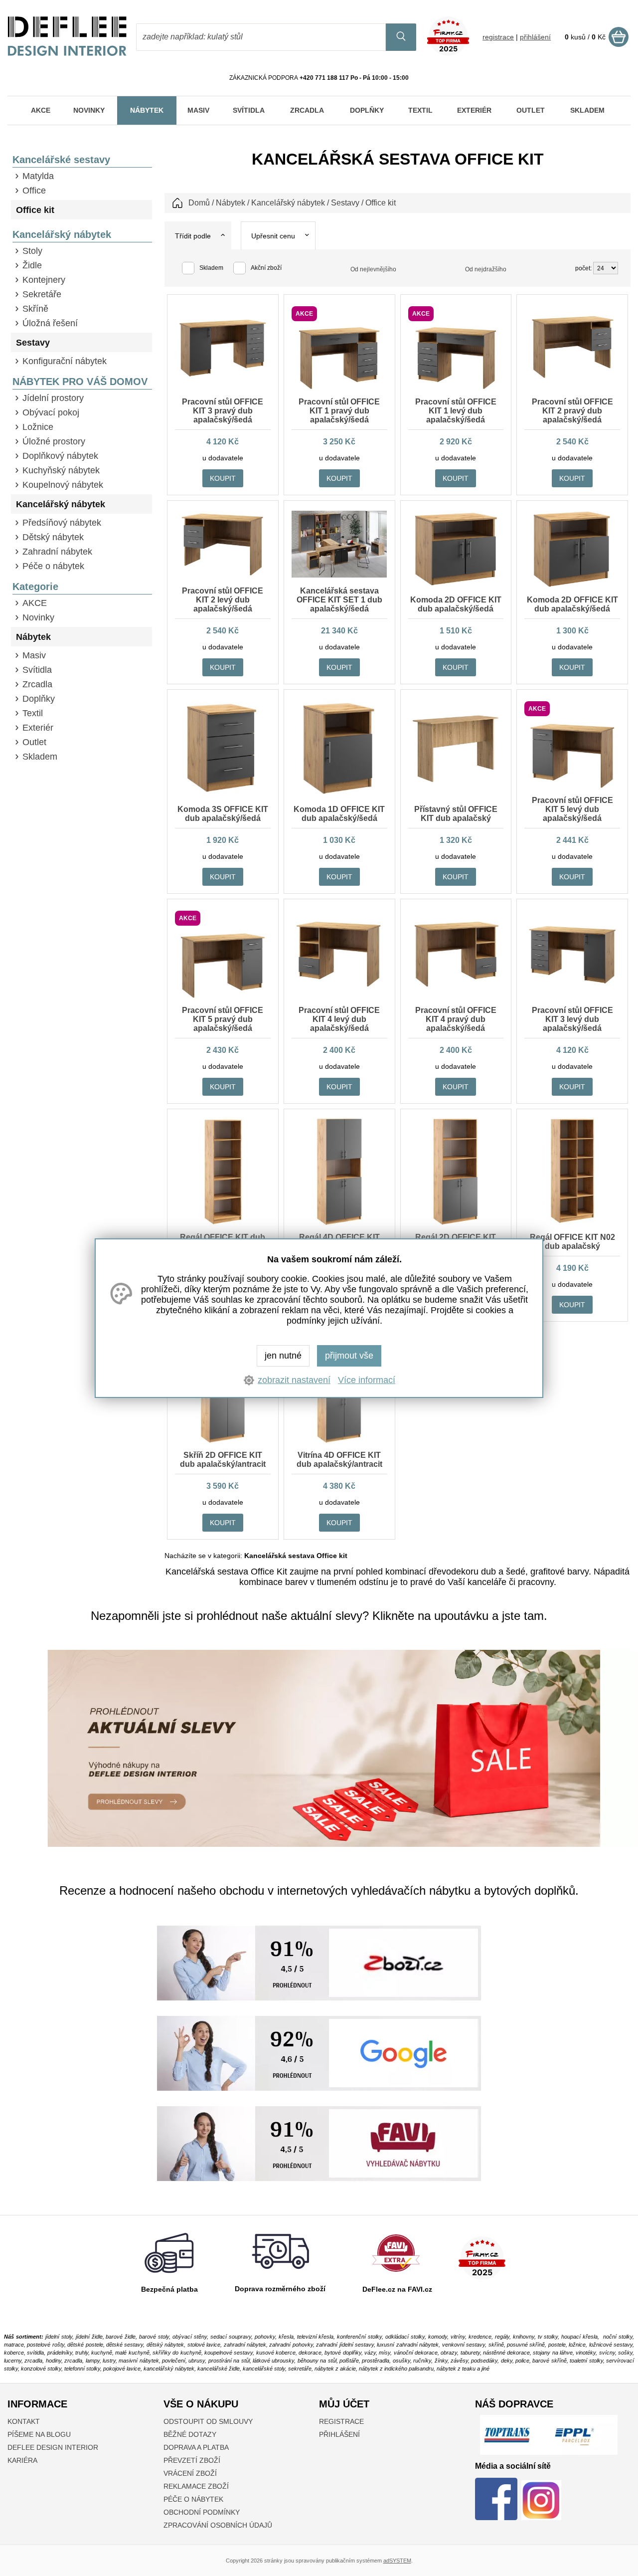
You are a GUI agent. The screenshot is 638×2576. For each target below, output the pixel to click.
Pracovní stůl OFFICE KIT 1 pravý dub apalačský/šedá (339, 411)
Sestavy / (347, 203)
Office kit (35, 210)
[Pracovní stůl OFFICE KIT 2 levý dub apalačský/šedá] (223, 575)
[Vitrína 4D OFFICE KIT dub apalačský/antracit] (339, 1442)
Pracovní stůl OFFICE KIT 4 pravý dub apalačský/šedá (456, 1019)
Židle (32, 265)
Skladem (40, 757)
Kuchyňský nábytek (61, 470)
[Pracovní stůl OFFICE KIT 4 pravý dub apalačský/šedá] (456, 987)
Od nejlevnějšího (373, 269)
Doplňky (39, 699)
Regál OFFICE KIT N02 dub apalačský (572, 1242)
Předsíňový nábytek (62, 523)
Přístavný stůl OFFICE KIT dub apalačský (456, 814)
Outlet (34, 742)
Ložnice (38, 427)
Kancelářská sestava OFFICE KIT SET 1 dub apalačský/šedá (339, 600)
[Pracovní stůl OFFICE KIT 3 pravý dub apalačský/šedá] (223, 376)
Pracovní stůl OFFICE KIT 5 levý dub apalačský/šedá (572, 809)
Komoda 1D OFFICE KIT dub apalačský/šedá (339, 814)
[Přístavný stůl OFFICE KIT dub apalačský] (456, 782)
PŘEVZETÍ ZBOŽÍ (192, 2460)
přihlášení (535, 37)
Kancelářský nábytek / (290, 203)
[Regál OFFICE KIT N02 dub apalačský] (572, 1224)
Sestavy (33, 343)
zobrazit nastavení (294, 1380)
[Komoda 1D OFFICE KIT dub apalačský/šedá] (339, 794)
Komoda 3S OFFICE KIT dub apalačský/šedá (223, 814)
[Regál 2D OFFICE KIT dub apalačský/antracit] (456, 1224)
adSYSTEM (397, 2561)
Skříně (35, 309)
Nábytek (33, 637)
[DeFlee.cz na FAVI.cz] (396, 2274)
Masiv (34, 655)
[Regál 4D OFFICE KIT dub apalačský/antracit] (339, 1224)
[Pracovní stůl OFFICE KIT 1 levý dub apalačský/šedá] (456, 389)
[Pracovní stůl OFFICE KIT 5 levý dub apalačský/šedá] (572, 787)
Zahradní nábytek (57, 552)
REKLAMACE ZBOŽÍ (196, 2486)
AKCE (35, 603)
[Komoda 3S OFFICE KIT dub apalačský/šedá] (223, 793)
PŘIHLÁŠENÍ (339, 2434)
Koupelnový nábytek (63, 485)
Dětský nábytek (53, 537)
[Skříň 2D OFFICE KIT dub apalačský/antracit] (223, 1442)
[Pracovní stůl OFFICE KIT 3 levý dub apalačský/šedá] (572, 983)
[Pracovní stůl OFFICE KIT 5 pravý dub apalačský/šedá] (223, 997)
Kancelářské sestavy (61, 160)
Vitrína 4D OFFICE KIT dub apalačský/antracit (339, 1460)
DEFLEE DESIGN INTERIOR (53, 2447)
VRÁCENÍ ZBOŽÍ (190, 2473)
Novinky (38, 617)
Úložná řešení (50, 323)
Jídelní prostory (53, 398)
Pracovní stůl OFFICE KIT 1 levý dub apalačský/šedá (456, 411)
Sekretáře (42, 294)
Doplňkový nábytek (60, 456)
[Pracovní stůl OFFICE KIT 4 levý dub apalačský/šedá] (339, 987)
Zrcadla (37, 684)
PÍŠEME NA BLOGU (39, 2434)
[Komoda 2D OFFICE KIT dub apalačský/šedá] (456, 585)
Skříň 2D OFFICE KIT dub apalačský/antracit (223, 1460)
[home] (67, 53)
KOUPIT (223, 478)
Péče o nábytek (53, 566)
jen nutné (283, 1356)
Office (34, 191)
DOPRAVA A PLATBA (196, 2447)
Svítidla (37, 670)
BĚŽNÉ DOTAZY (190, 2434)
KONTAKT (24, 2421)
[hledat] (401, 37)
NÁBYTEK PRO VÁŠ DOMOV (80, 382)
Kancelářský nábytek (62, 234)
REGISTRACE (341, 2421)
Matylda (38, 176)
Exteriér (38, 728)
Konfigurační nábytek (65, 361)
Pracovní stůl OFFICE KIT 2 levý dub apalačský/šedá (223, 600)
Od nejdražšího (486, 269)
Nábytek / (233, 203)
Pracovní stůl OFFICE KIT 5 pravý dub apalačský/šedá (223, 1019)
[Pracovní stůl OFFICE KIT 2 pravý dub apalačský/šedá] (572, 377)
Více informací (367, 1380)
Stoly (32, 251)
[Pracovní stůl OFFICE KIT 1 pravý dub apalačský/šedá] (339, 389)
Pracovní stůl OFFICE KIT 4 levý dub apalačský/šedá (339, 1019)
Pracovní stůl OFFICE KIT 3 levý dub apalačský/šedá (572, 1019)
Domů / (201, 203)
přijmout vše (349, 1356)
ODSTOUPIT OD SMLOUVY (208, 2421)
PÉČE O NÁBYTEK (193, 2499)
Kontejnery (44, 280)
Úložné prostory (54, 441)
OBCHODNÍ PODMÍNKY (202, 2512)
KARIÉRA (22, 2460)
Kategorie (35, 587)
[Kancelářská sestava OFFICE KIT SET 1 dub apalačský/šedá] (339, 575)
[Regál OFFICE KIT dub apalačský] (223, 1224)
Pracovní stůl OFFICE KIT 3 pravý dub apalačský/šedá (223, 411)
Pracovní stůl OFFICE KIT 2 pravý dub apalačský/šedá (572, 411)
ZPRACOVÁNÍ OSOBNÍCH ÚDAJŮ (218, 2525)
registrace (498, 37)
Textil (33, 713)
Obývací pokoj (51, 412)
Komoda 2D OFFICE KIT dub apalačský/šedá (456, 604)
